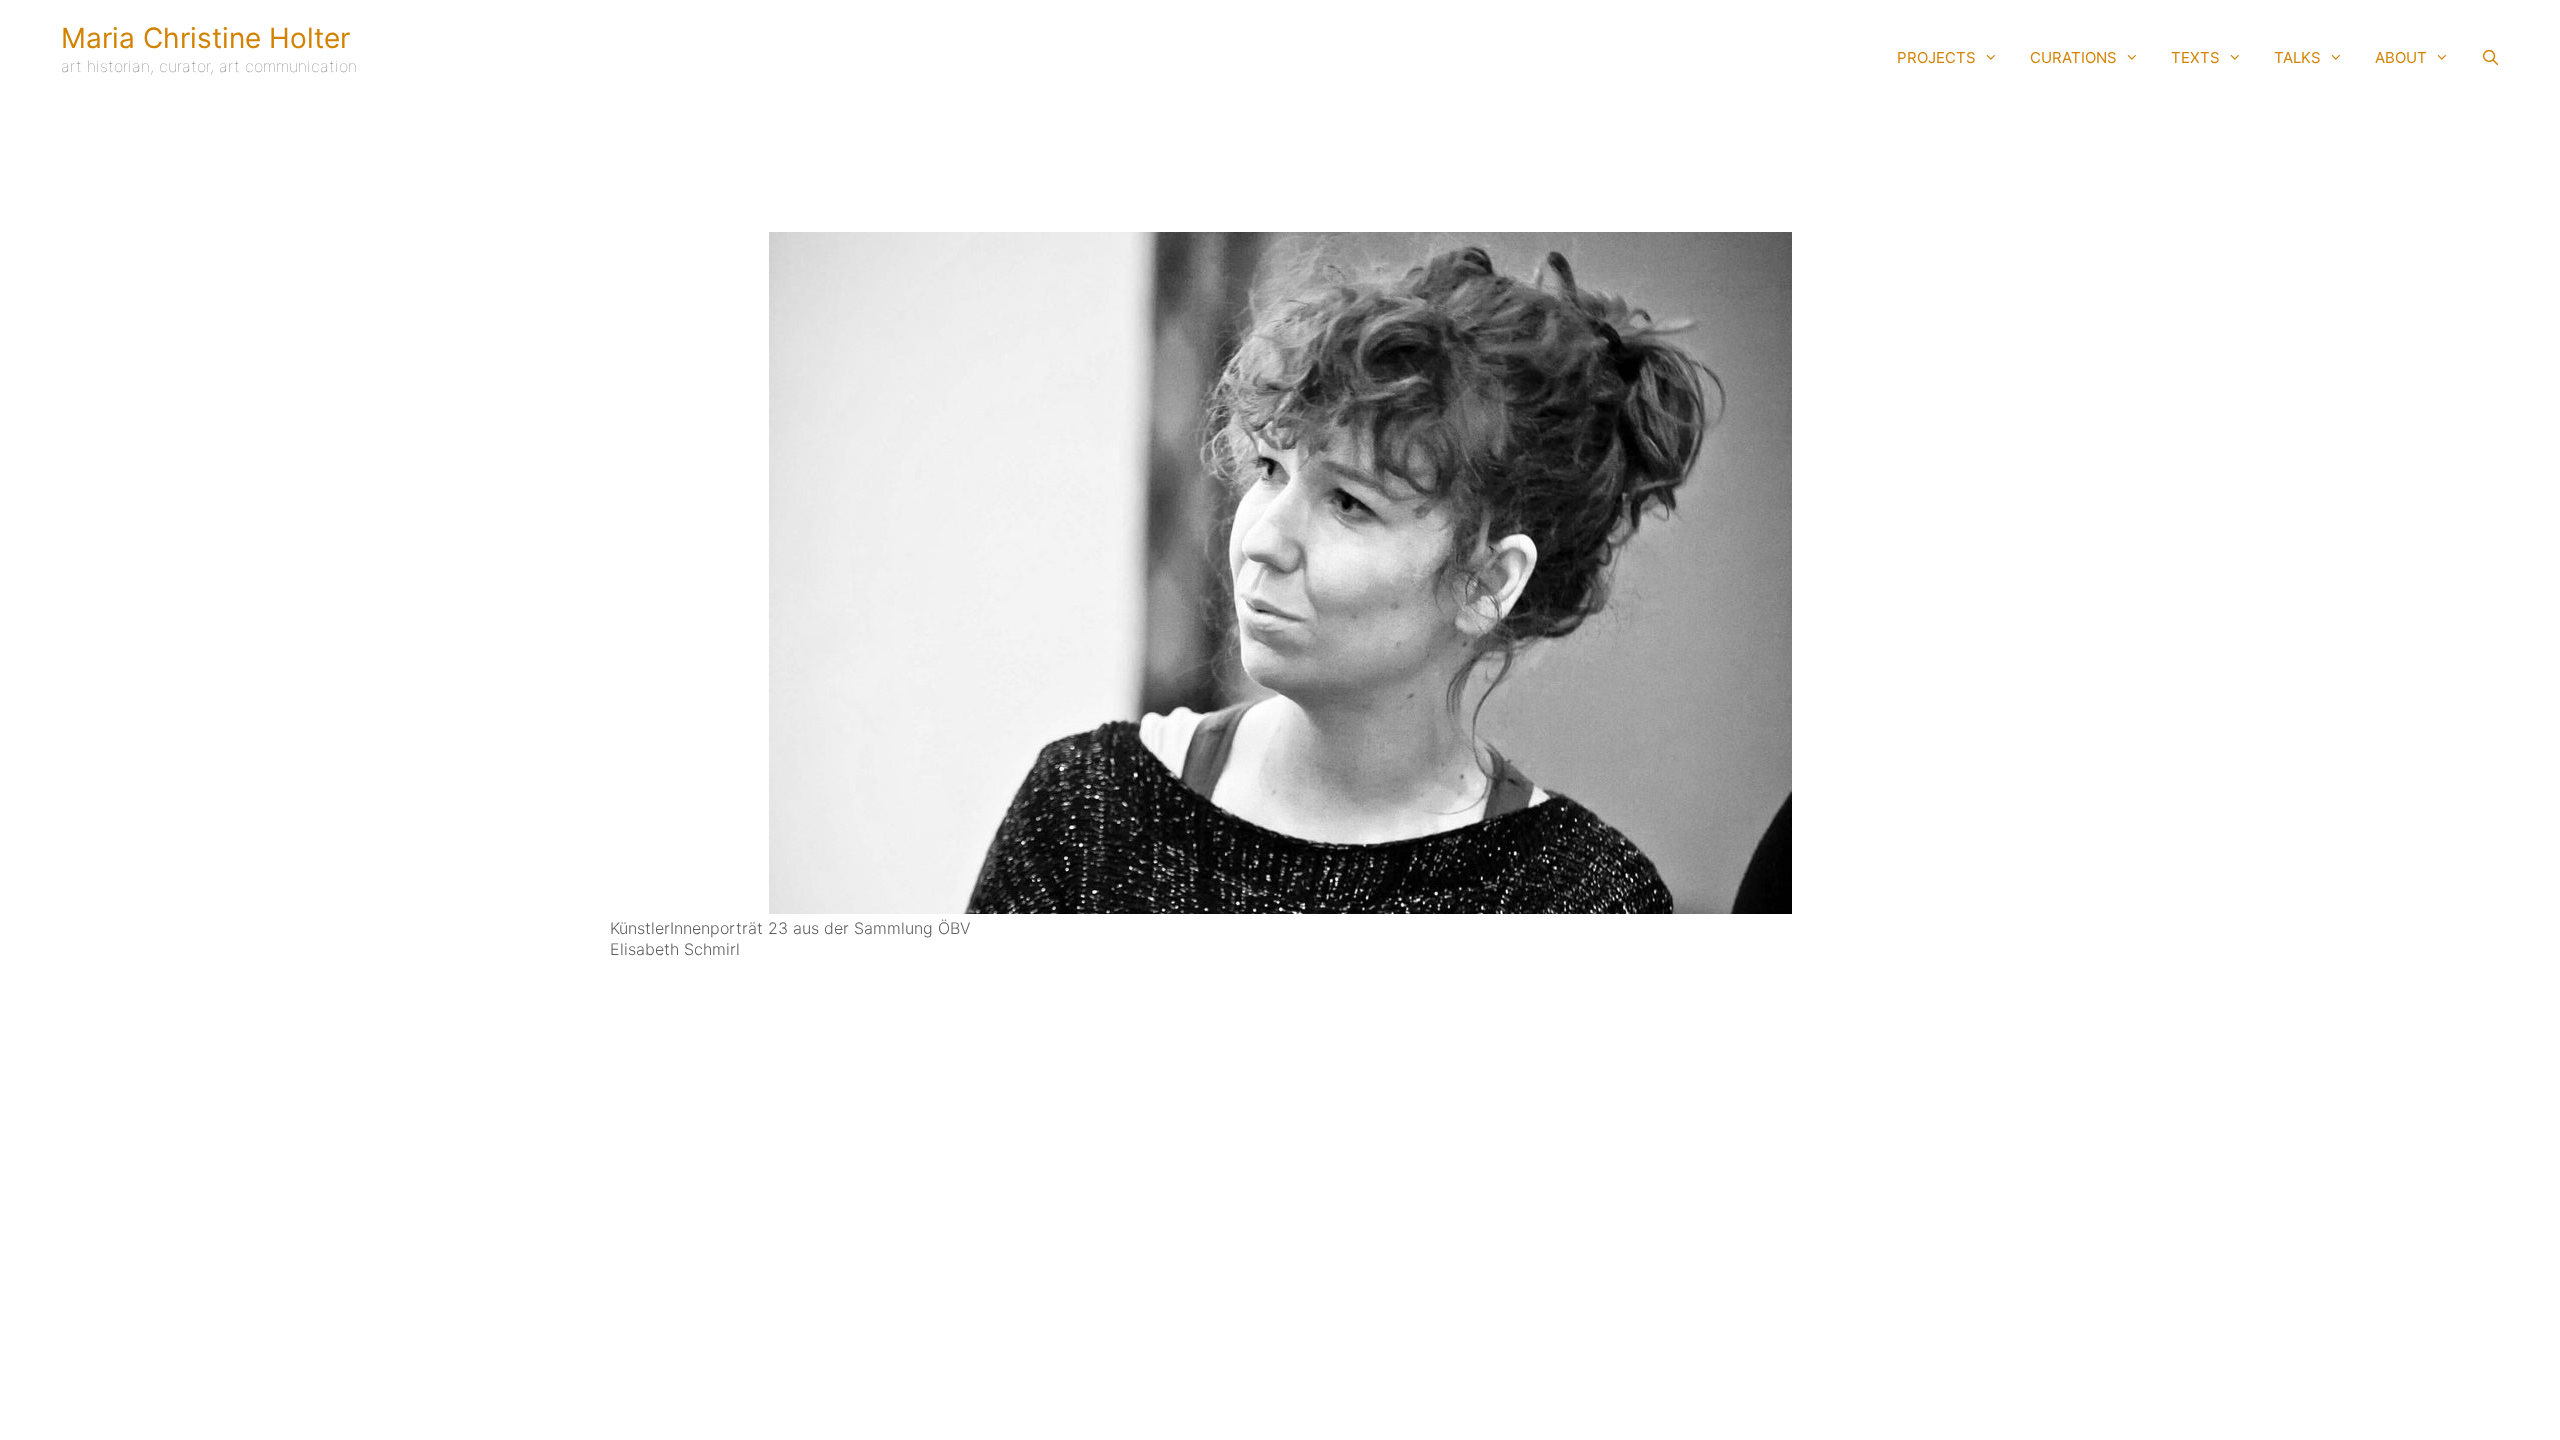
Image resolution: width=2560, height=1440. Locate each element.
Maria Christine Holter (205, 38)
